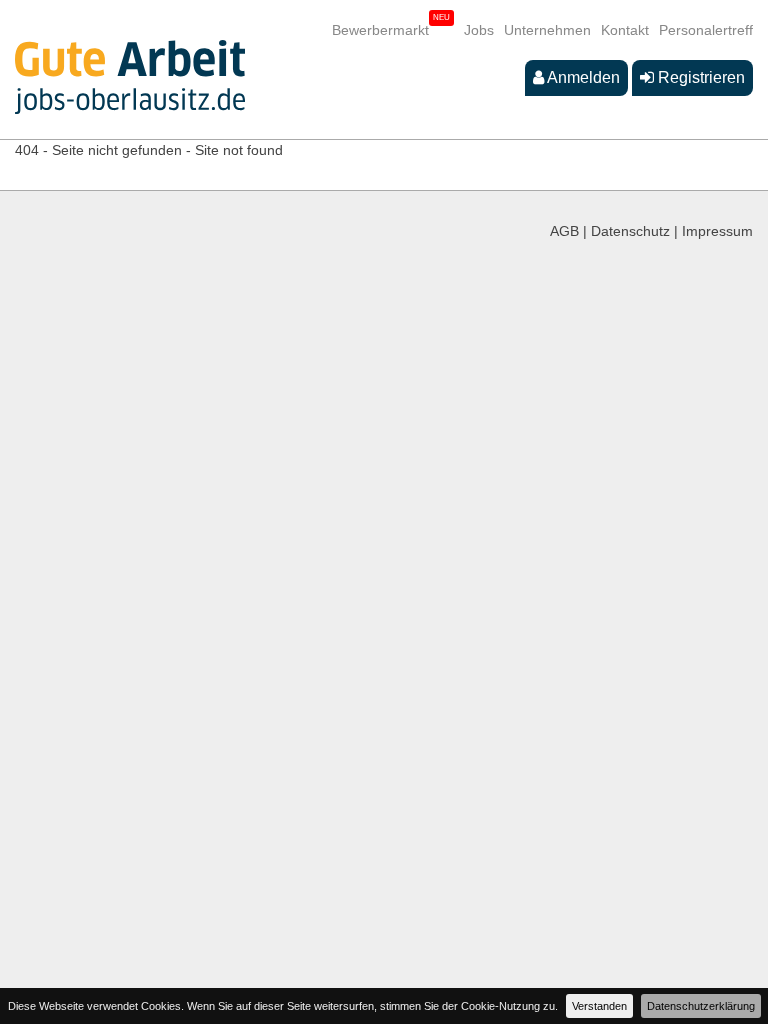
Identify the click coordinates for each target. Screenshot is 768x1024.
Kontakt (625, 30)
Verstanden (599, 1006)
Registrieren (699, 77)
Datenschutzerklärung (701, 1006)
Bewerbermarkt (380, 30)
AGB (564, 231)
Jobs (479, 30)
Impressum (717, 231)
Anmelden (582, 77)
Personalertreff (706, 30)
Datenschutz (630, 231)
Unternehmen (547, 30)
